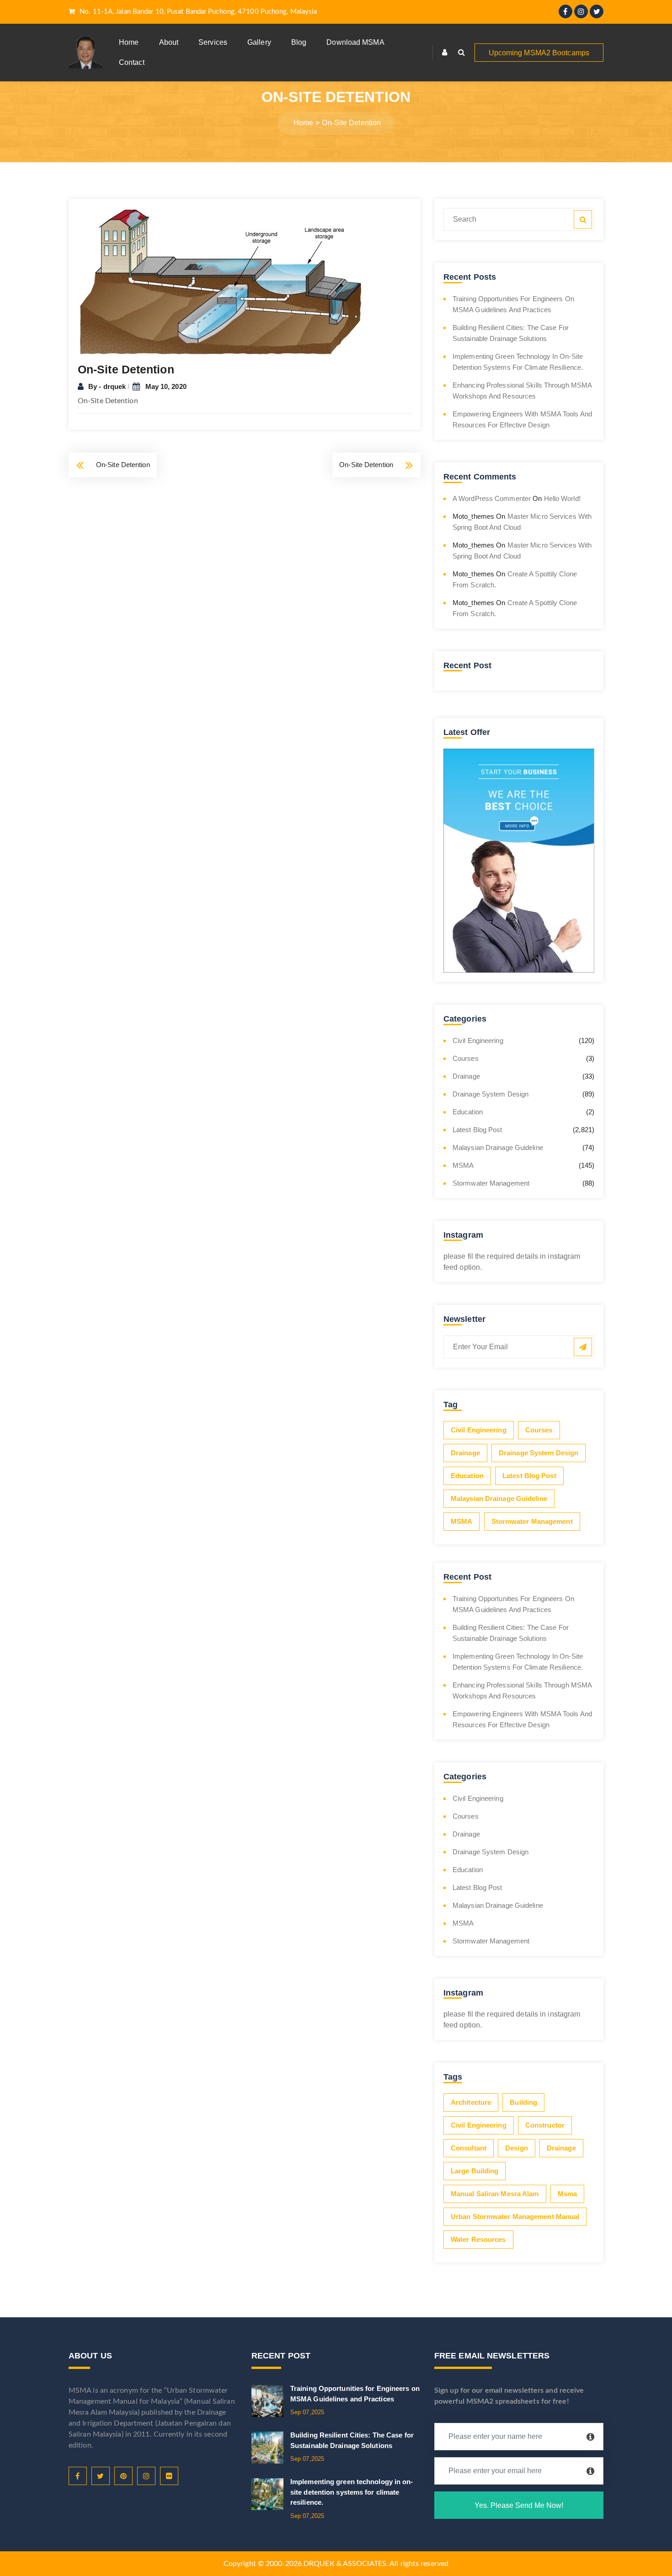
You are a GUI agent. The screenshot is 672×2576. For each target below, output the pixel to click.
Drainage (466, 1076)
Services (213, 42)
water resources (478, 2239)
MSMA (463, 1165)
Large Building (475, 2171)
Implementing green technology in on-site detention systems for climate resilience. (518, 362)
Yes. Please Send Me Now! (519, 2505)
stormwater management (491, 1183)
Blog (299, 42)
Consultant (469, 2148)
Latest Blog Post (477, 1130)
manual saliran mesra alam (495, 2194)
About (169, 42)
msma (567, 2194)
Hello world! (562, 498)
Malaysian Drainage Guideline (498, 1147)
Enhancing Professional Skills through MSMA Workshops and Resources (522, 391)
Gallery (259, 42)
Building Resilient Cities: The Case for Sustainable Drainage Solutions (511, 333)
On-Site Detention (123, 465)
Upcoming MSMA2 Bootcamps (539, 53)
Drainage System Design (491, 1094)
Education (468, 1112)
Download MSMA (355, 42)
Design (517, 2148)
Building (523, 2102)
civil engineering (479, 2125)
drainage (561, 2148)
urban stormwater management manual (515, 2217)
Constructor (545, 2125)
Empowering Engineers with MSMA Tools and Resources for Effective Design (522, 419)
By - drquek (108, 386)
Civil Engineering (478, 1041)
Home (129, 42)
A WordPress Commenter (492, 498)
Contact (132, 62)
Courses (466, 1058)
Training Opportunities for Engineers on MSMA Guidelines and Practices (513, 304)
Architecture (471, 2102)
